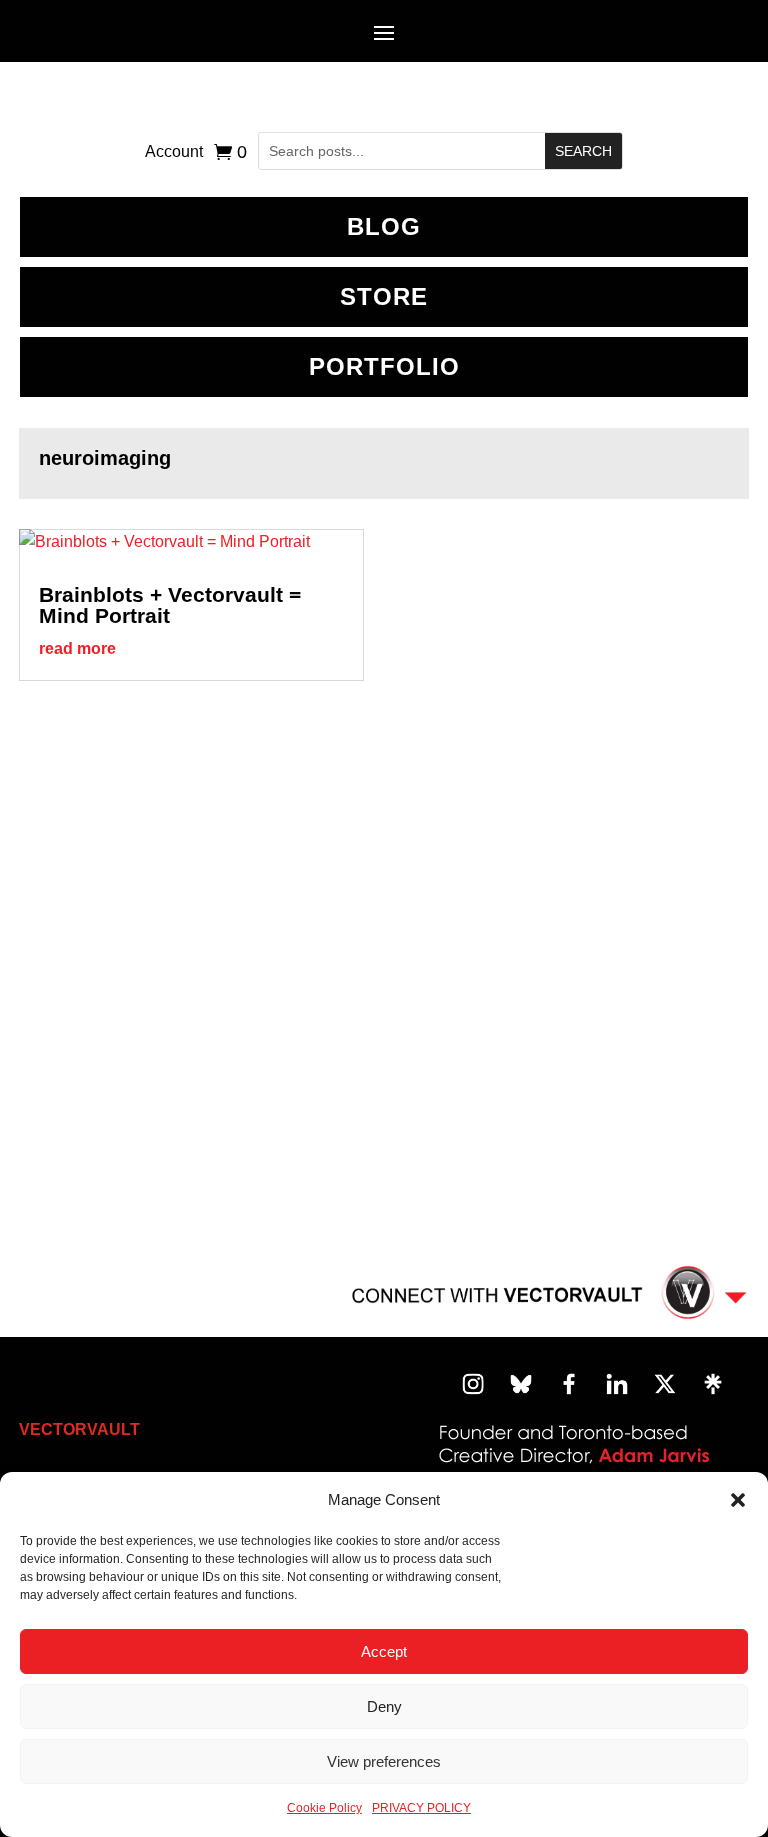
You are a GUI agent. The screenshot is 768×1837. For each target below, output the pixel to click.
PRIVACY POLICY (421, 1808)
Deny (384, 1706)
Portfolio (384, 366)
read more (77, 648)
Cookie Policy (324, 1808)
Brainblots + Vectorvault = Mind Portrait (170, 605)
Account (174, 152)
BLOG (384, 226)
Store (384, 296)
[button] (738, 1500)
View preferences (384, 1761)
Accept (384, 1651)
